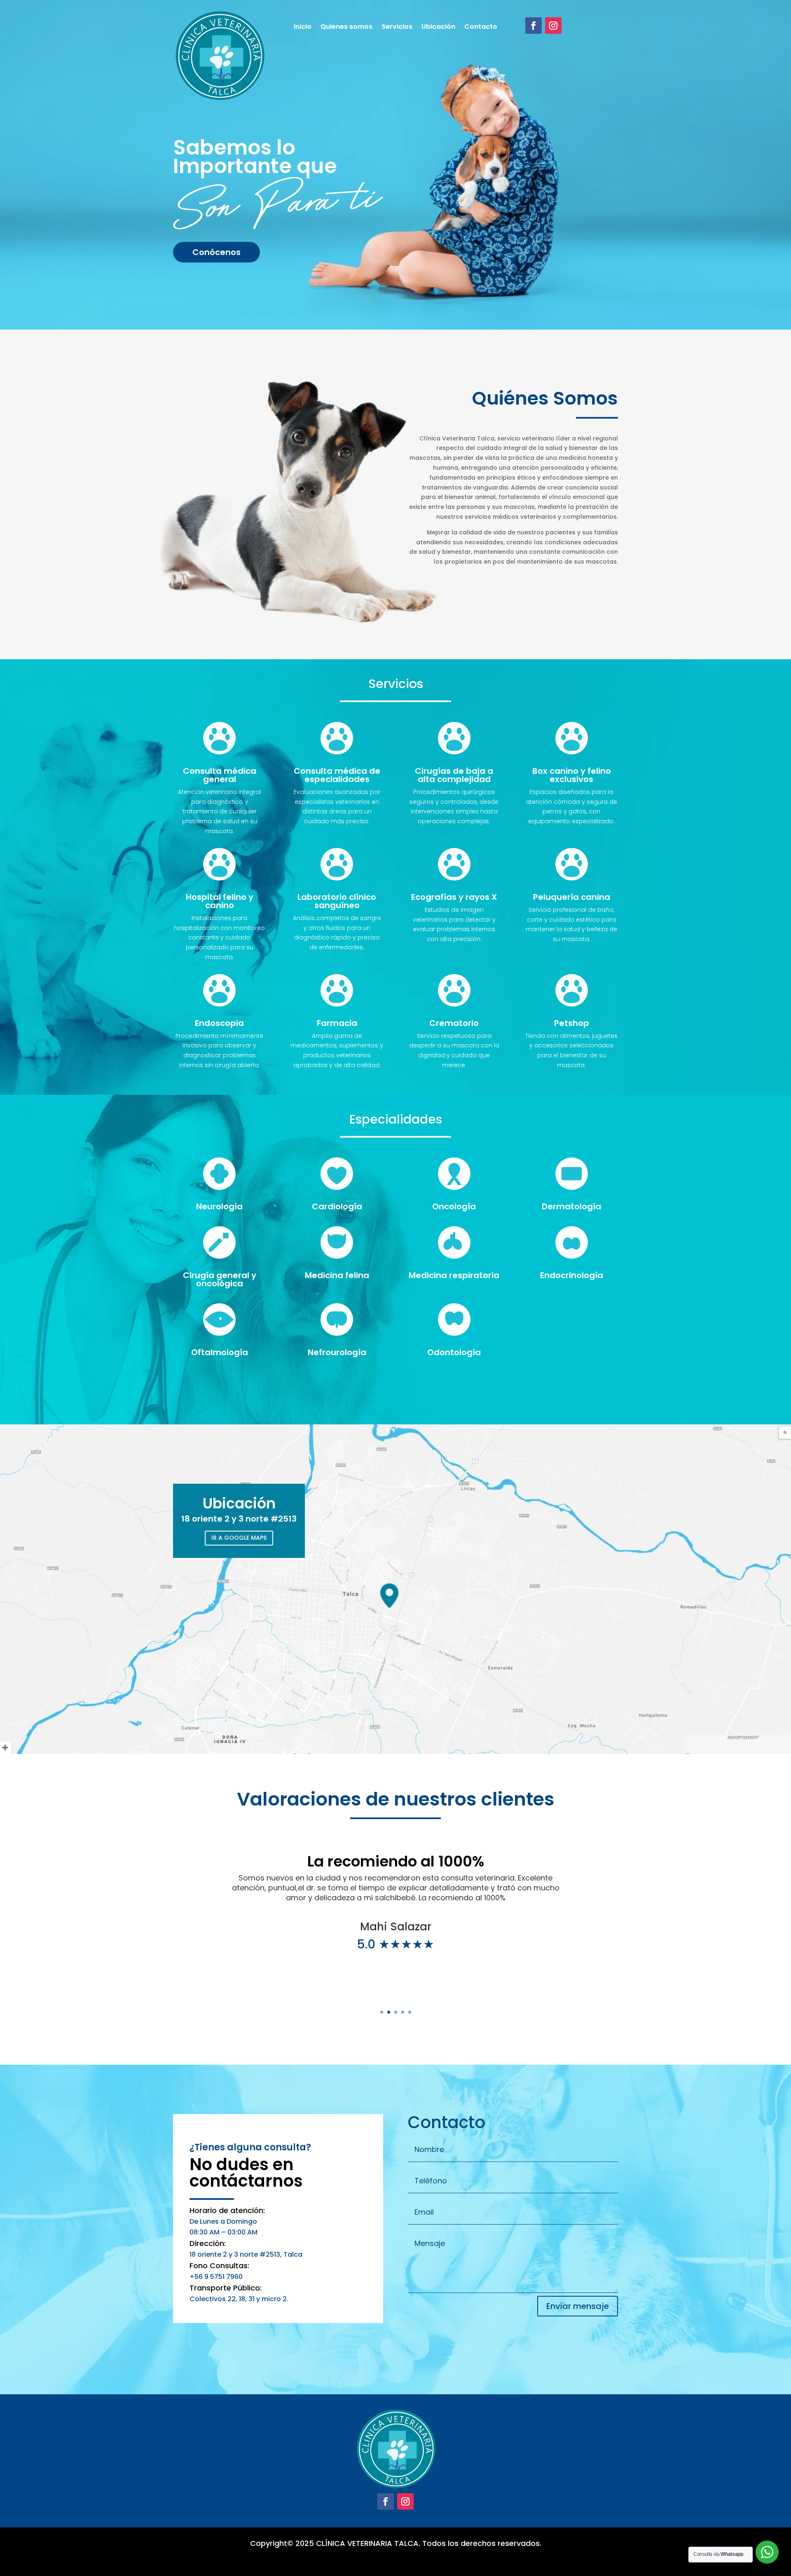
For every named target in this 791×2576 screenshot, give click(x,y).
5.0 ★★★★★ (395, 1944)
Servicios (397, 28)
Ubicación (438, 28)
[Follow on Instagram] (553, 26)
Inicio (303, 28)
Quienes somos (346, 28)
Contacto (481, 28)
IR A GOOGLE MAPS (239, 1538)
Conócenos (216, 252)
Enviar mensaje (578, 2306)
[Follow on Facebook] (534, 26)
